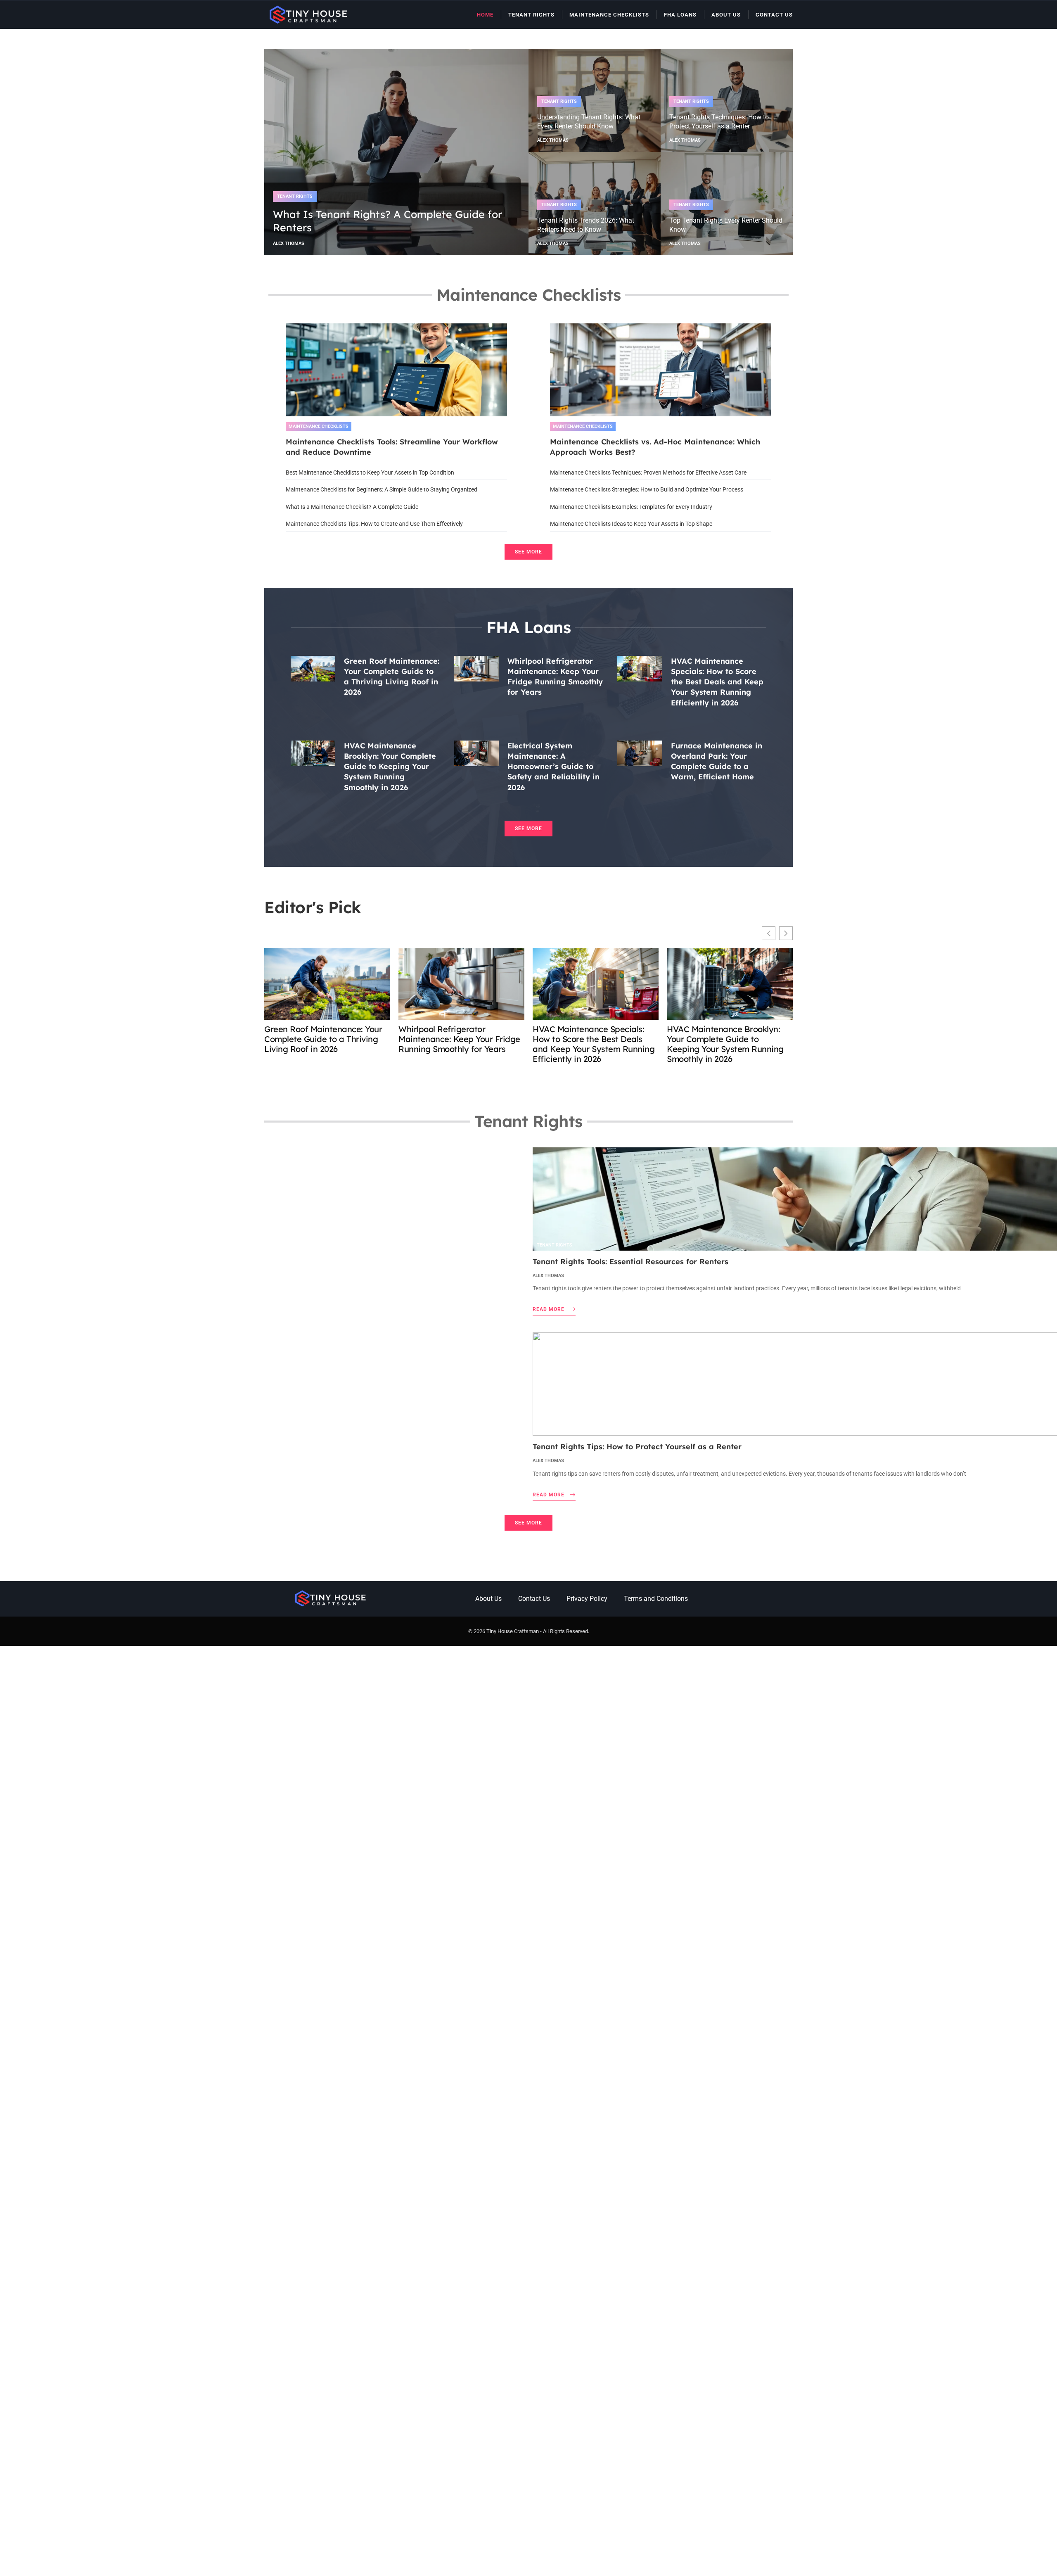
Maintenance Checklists (609, 15)
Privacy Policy (587, 1599)
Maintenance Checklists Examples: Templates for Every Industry (631, 507)
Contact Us (774, 15)
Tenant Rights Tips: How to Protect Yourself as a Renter (637, 1447)
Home (485, 15)
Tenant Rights (531, 15)
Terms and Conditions (656, 1599)
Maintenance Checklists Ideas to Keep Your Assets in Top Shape (631, 524)
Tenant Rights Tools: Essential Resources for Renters (630, 1262)
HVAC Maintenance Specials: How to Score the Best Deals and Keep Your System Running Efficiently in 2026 (717, 682)
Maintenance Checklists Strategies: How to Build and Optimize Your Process (647, 489)
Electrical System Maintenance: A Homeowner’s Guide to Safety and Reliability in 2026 (553, 767)
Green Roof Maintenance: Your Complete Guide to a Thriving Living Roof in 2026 (323, 1039)
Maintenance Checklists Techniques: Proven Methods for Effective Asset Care (648, 472)
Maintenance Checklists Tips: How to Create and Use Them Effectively (374, 524)
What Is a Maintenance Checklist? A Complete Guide (352, 507)
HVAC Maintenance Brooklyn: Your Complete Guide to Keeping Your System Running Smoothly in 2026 (390, 767)
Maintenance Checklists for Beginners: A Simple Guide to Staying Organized (382, 489)
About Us (726, 15)
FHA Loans (680, 15)
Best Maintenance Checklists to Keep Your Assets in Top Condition (370, 472)
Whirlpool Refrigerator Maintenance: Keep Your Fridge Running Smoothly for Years (459, 1039)
